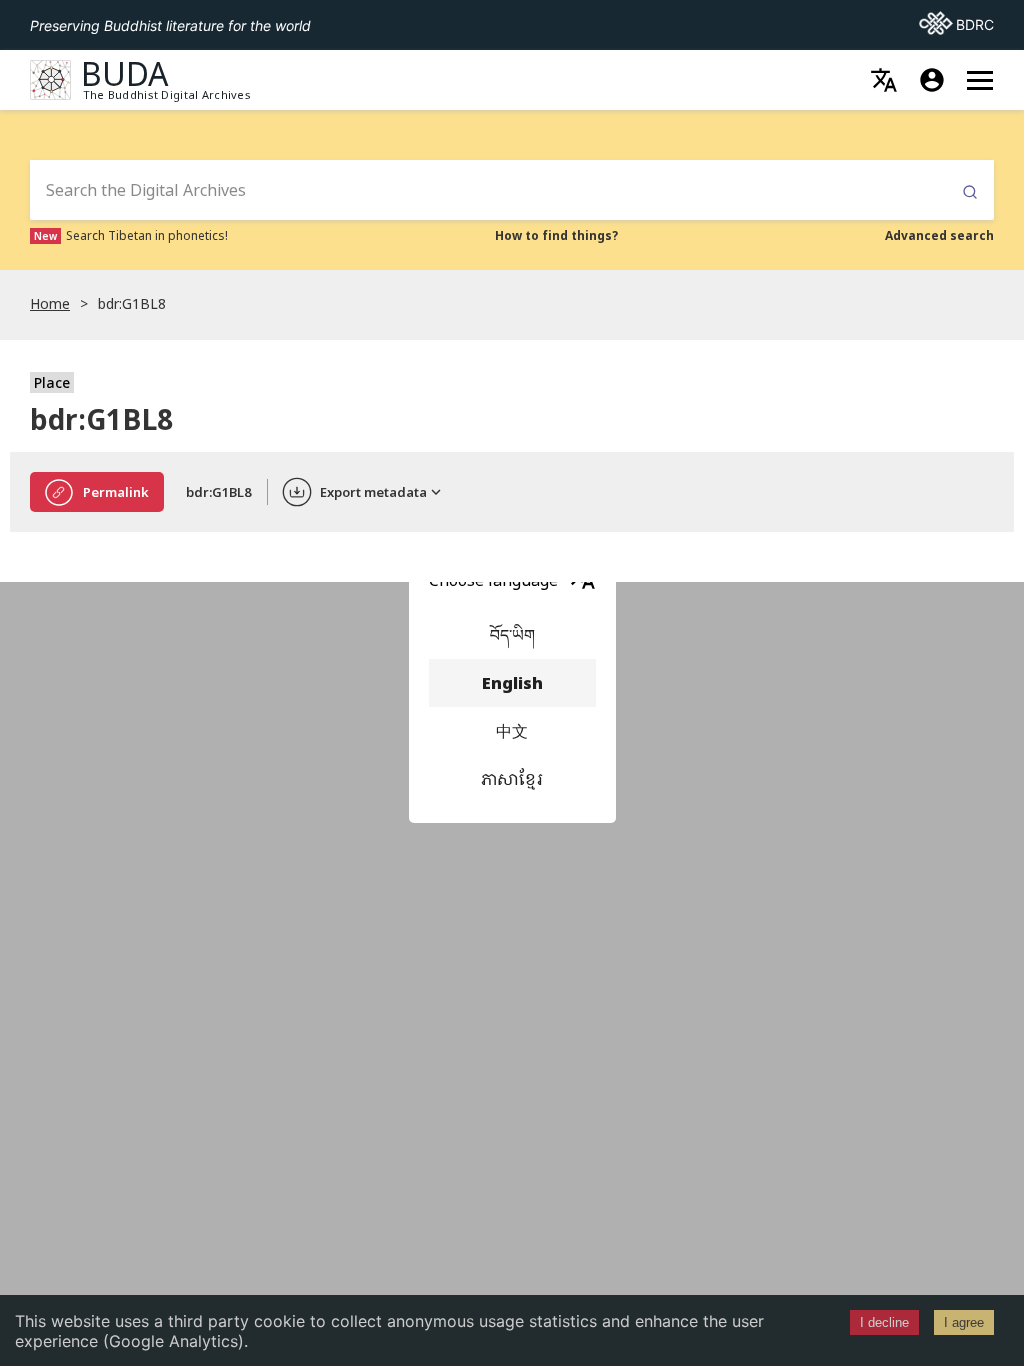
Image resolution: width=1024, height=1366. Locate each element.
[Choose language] (884, 80)
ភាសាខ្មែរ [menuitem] (512, 779)
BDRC (956, 24)
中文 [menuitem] (512, 731)
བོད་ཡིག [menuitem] (512, 635)
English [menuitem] (512, 683)
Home (50, 303)
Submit (970, 192)
